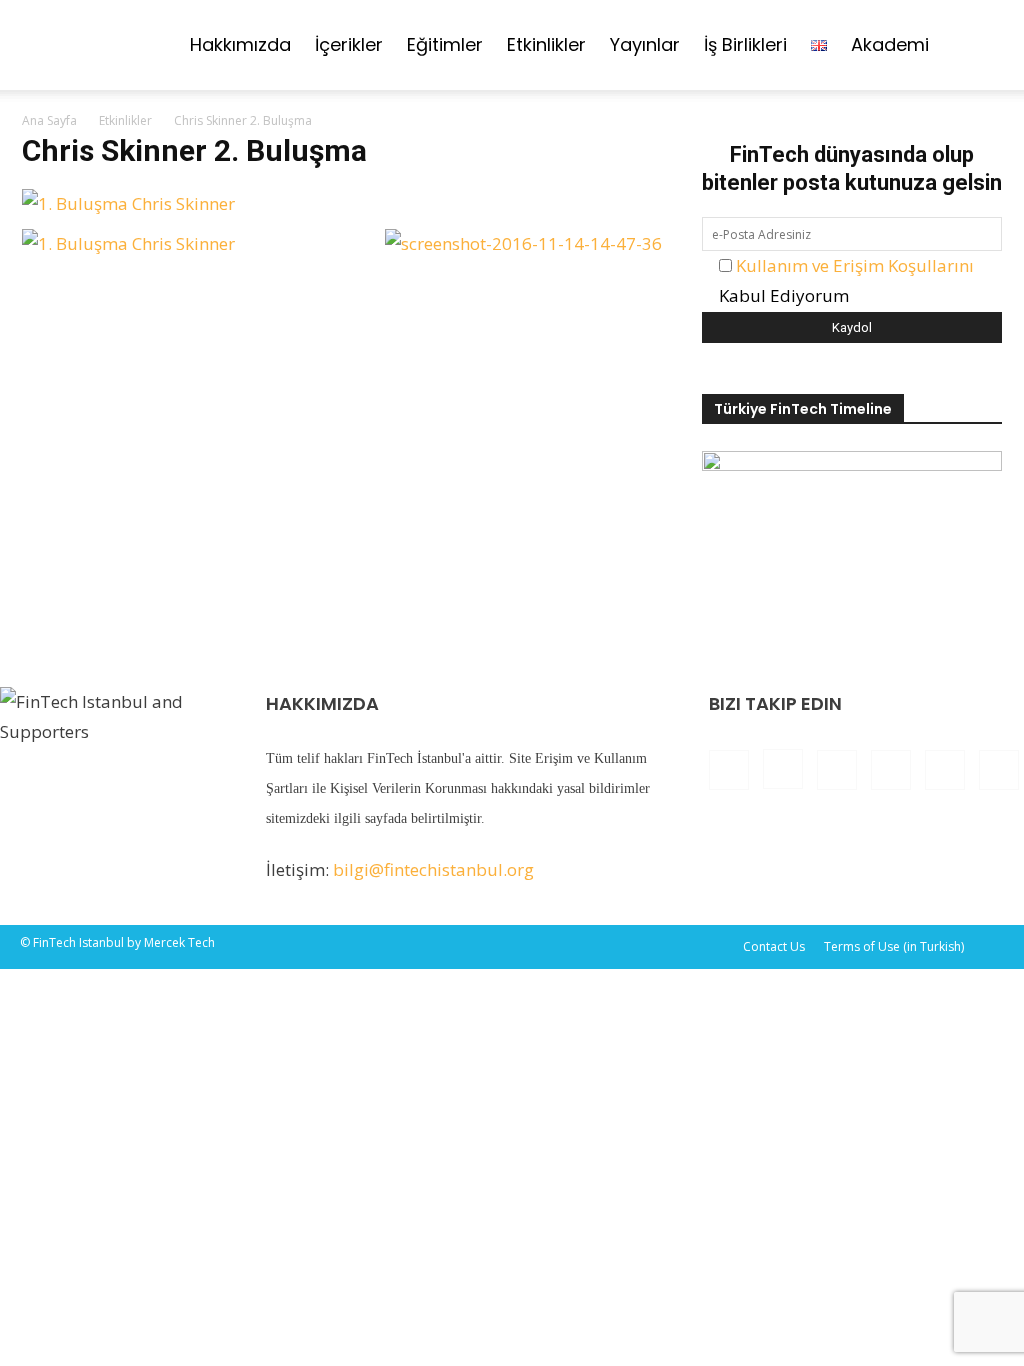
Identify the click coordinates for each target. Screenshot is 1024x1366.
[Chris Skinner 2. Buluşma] (128, 203)
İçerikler (349, 44)
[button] (980, 45)
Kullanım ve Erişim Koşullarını (855, 265)
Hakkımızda (240, 44)
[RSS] (891, 770)
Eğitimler (445, 44)
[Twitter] (945, 770)
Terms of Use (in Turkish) (894, 946)
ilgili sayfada (370, 818)
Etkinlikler (546, 44)
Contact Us (774, 946)
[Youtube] (999, 770)
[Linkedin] (837, 770)
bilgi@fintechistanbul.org (433, 869)
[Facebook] (729, 770)
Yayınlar (645, 44)
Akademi (890, 44)
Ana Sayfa (49, 120)
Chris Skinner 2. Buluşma (194, 150)
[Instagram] (783, 769)
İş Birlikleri (745, 44)
